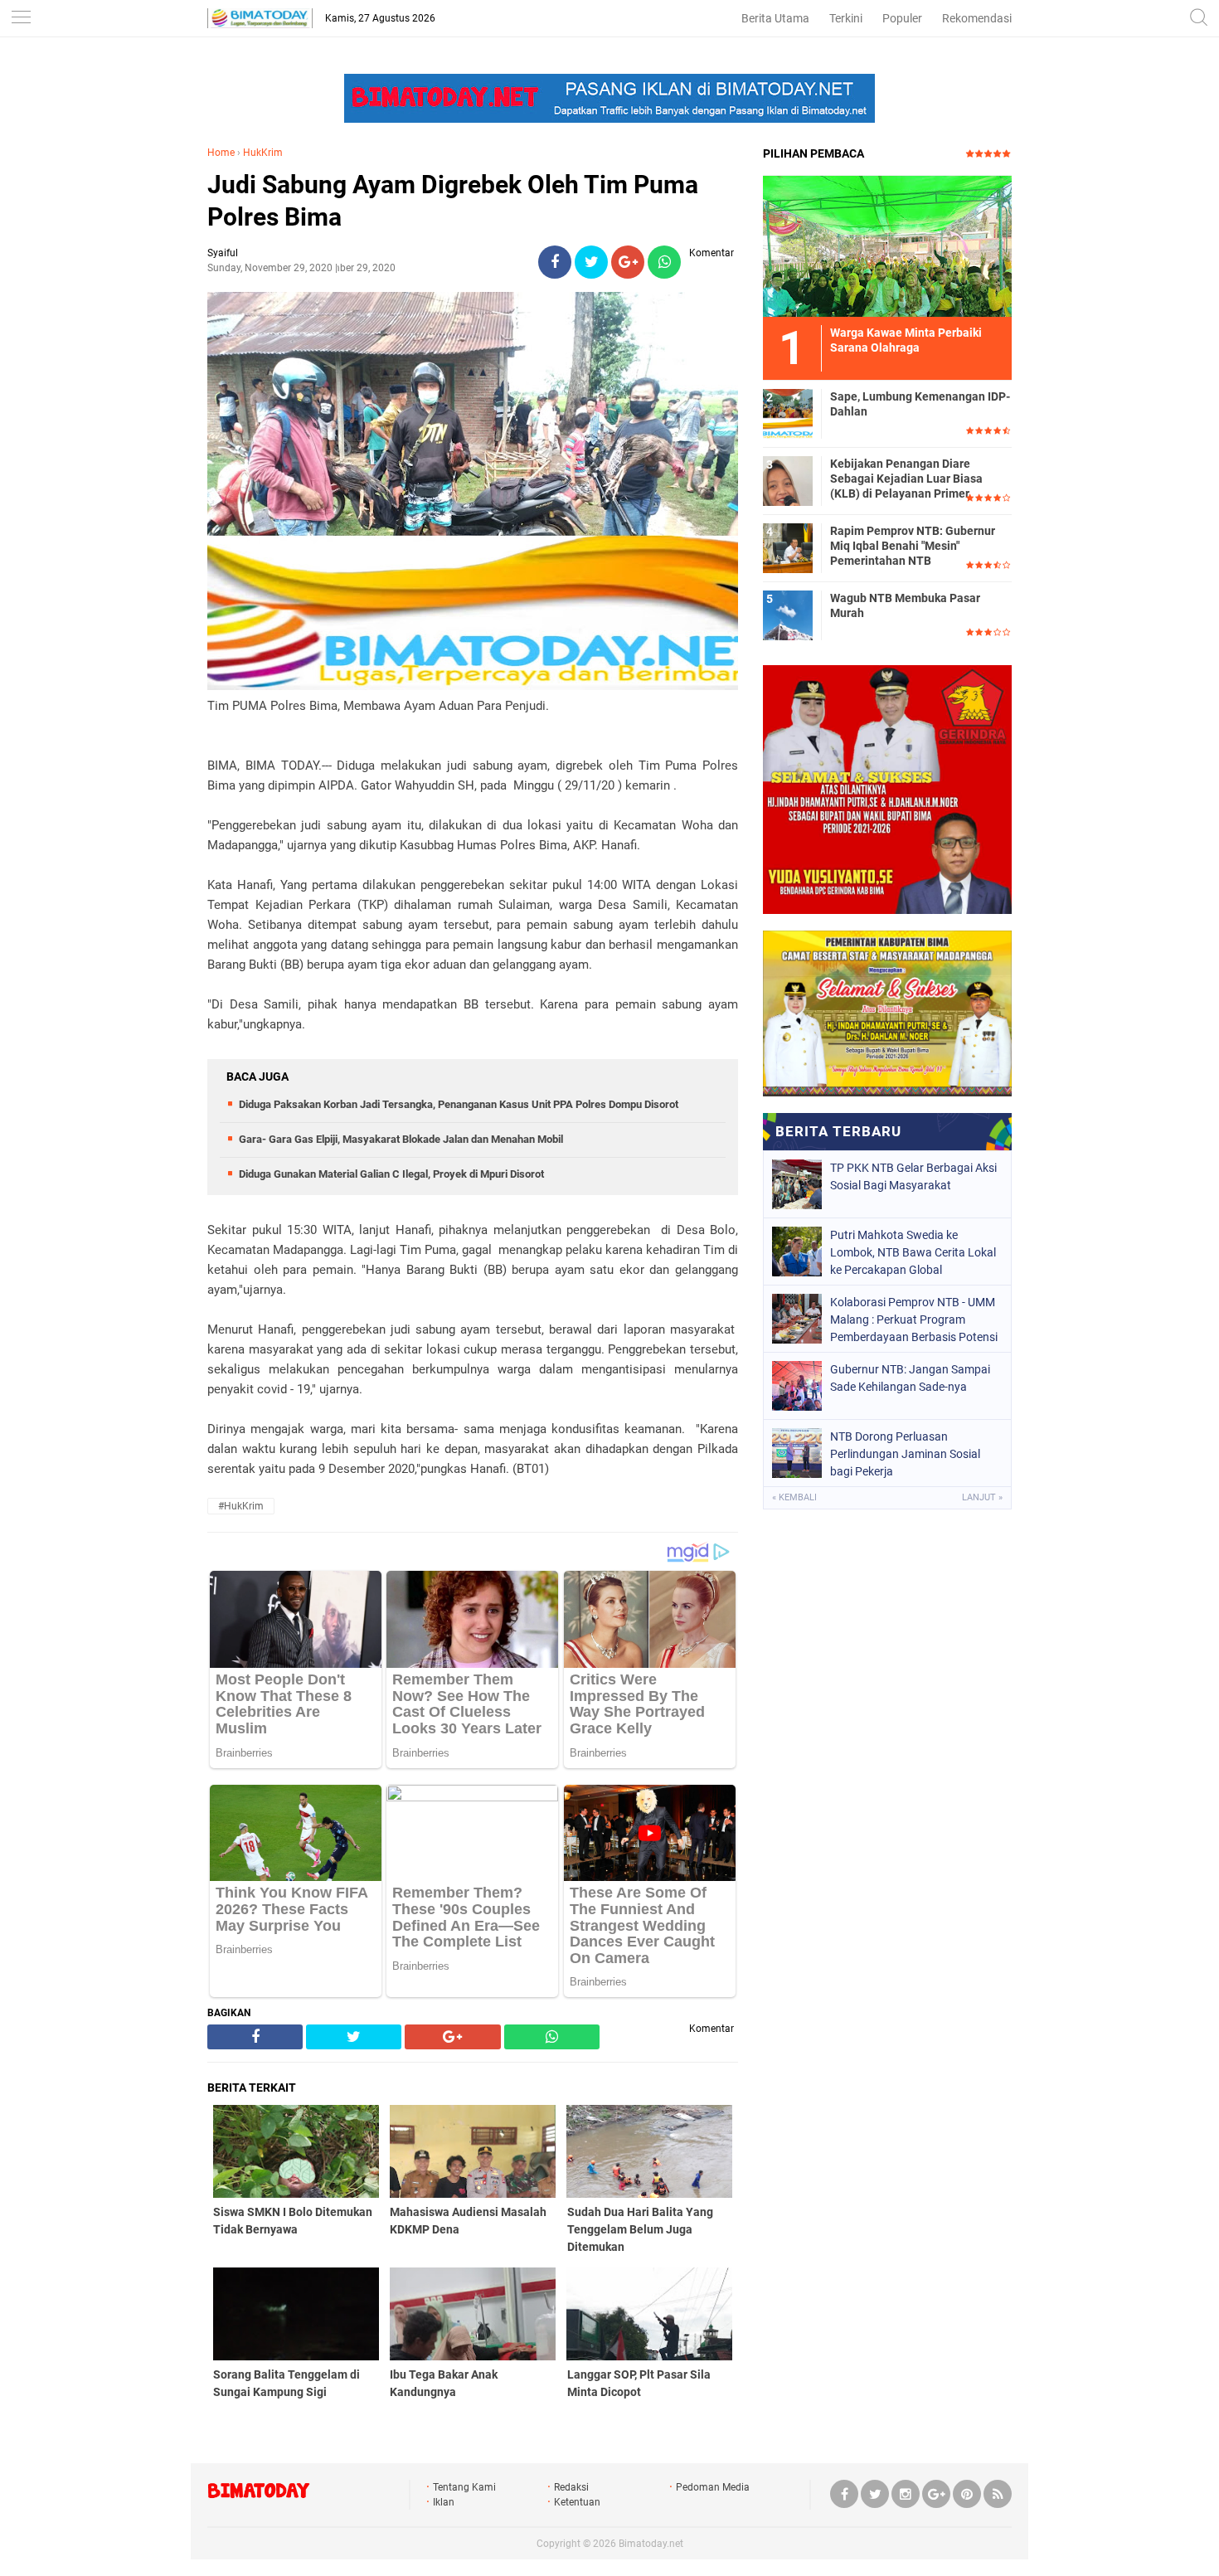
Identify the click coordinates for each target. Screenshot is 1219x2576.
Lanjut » (982, 1497)
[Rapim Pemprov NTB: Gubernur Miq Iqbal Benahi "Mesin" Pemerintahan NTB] (788, 547)
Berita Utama (775, 18)
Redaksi (571, 2487)
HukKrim (263, 153)
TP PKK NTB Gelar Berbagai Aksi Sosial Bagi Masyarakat (913, 1176)
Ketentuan (577, 2502)
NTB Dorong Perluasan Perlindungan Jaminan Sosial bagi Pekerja (905, 1454)
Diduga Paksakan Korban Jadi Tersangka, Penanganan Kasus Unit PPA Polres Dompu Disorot (459, 1104)
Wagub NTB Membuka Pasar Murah (905, 605)
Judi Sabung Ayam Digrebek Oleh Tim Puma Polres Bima (453, 201)
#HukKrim (241, 1506)
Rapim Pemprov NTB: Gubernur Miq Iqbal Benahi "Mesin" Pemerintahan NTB (913, 546)
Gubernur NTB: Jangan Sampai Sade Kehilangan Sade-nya (910, 1378)
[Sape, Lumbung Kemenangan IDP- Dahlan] (788, 413)
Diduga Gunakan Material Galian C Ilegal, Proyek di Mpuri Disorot (391, 1174)
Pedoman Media (713, 2487)
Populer (902, 18)
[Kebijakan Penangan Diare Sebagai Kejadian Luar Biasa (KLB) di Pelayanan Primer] (788, 480)
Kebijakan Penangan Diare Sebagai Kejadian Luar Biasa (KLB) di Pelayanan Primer (906, 479)
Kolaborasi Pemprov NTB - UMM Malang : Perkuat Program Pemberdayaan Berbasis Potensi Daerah (914, 1320)
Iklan (444, 2502)
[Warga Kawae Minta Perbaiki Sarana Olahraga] (887, 245)
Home (221, 153)
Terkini (846, 18)
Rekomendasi (977, 18)
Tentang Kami (464, 2487)
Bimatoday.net (651, 2544)
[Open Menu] (21, 19)
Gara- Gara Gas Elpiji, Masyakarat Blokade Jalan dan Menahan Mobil (401, 1139)
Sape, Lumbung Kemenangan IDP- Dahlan (920, 404)
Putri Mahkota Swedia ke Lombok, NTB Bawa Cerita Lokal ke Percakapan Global (913, 1252)
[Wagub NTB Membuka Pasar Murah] (788, 615)
